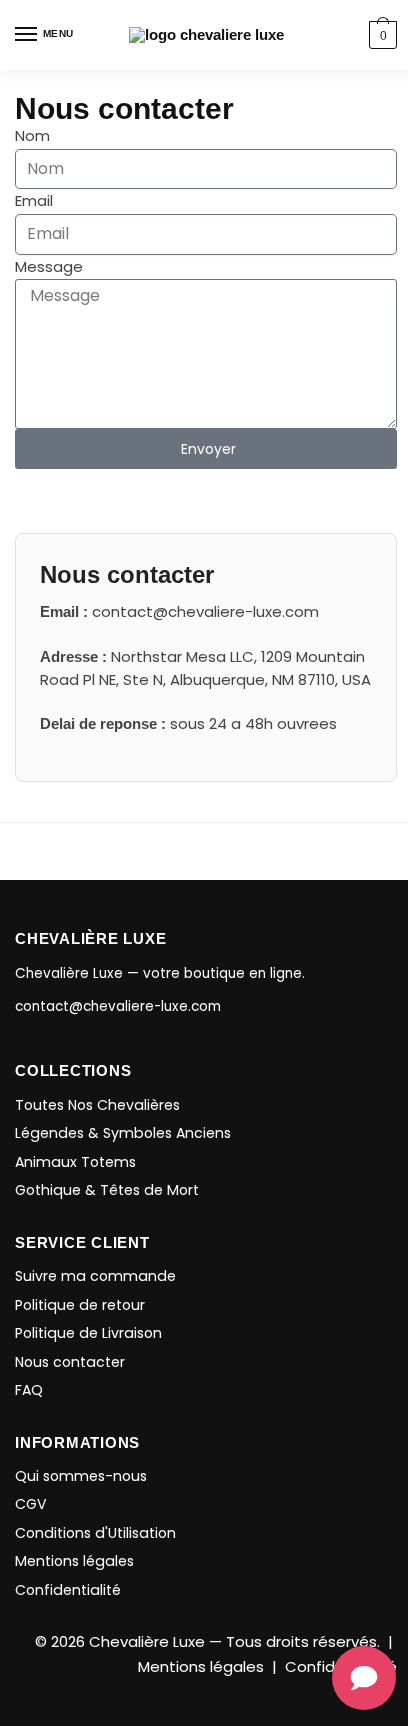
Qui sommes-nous (81, 1476)
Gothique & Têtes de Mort (107, 1190)
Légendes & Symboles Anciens (123, 1133)
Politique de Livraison (88, 1333)
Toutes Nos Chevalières (97, 1105)
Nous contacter (70, 1362)
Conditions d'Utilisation (95, 1533)
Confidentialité (68, 1590)
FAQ (29, 1390)
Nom (32, 135)
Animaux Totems (75, 1162)
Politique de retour (80, 1305)
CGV (31, 1504)
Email (34, 200)
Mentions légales (74, 1561)
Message (49, 266)
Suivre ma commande (95, 1276)
